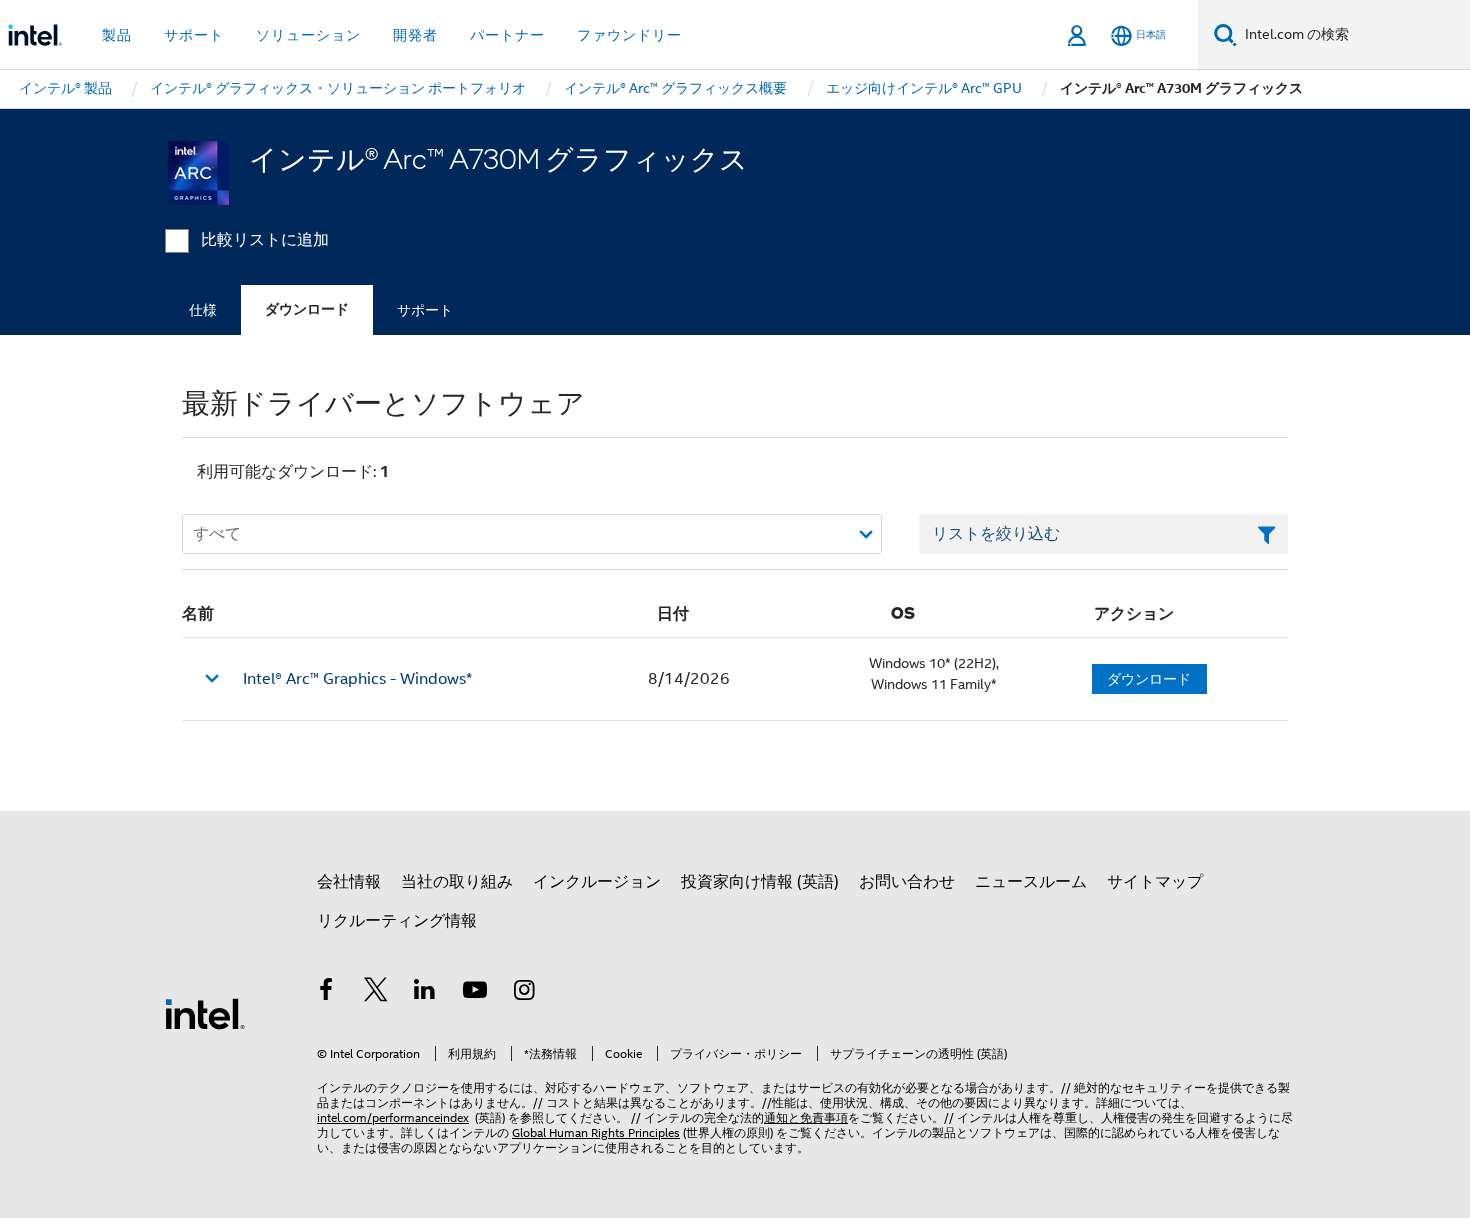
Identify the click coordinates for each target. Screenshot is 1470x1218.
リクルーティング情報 (397, 921)
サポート (425, 310)
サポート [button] (194, 35)
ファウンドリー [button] (629, 35)
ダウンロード (307, 309)
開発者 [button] (415, 35)
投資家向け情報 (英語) (760, 882)
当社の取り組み (457, 882)
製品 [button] (117, 35)
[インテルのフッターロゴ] (205, 1013)
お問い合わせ (907, 882)
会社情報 (349, 882)
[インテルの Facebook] (326, 993)
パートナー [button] (507, 35)
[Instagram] (524, 993)
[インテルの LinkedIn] (425, 993)
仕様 (203, 310)
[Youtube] (475, 993)
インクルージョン (597, 882)
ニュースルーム (1031, 882)
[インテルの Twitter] (376, 993)
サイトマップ (1155, 882)
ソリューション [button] (308, 35)
